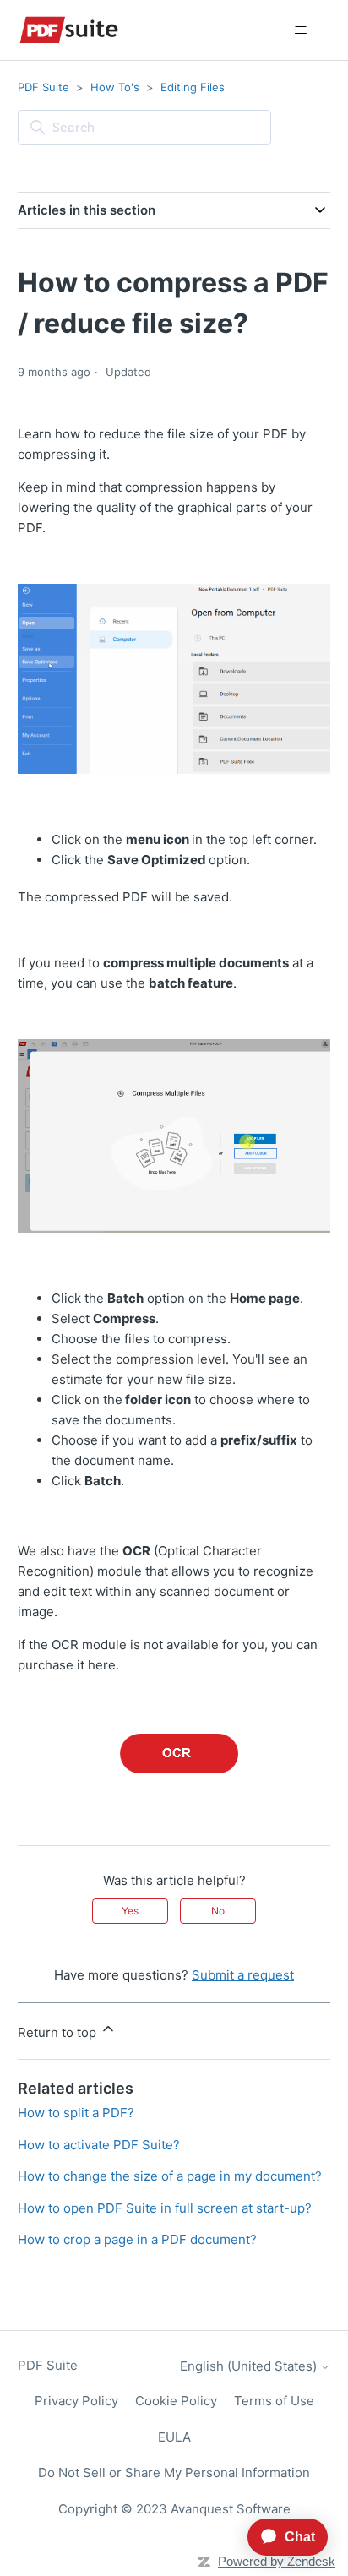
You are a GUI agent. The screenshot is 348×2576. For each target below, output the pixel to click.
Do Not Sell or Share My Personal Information (174, 2473)
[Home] (69, 30)
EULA (174, 2437)
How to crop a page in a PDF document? (137, 2239)
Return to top (59, 2032)
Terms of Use (274, 2401)
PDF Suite (43, 87)
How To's (115, 87)
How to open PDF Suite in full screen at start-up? (165, 2208)
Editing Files (193, 87)
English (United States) (250, 2366)
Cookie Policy (176, 2401)
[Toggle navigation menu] (300, 30)
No (218, 1911)
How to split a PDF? (76, 2113)
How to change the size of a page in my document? (170, 2176)
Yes (130, 1911)
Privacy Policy (76, 2401)
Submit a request (243, 1975)
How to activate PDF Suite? (99, 2145)
